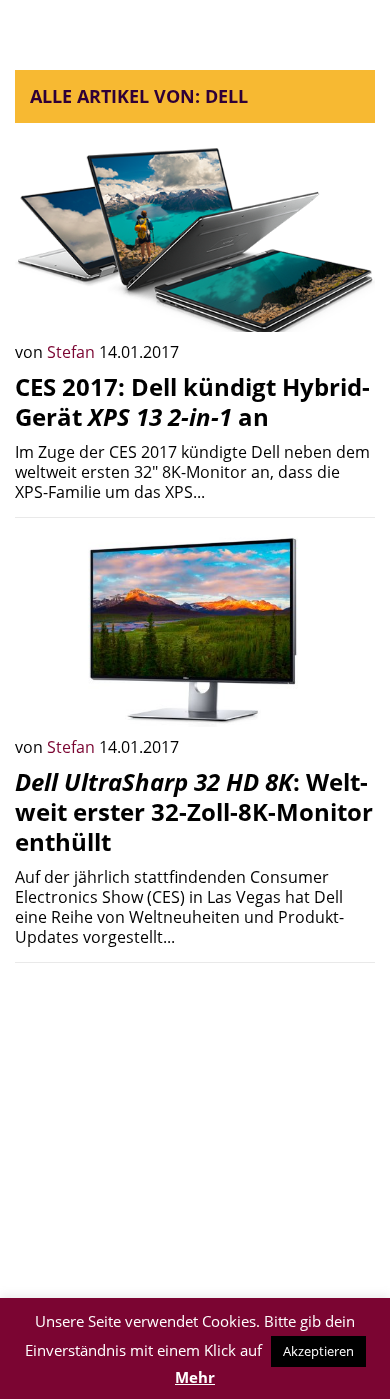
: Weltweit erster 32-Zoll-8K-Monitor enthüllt (194, 811)
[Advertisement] (195, 1118)
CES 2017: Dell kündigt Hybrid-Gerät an (192, 401)
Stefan (73, 352)
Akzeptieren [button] (318, 1351)
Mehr (195, 1377)
